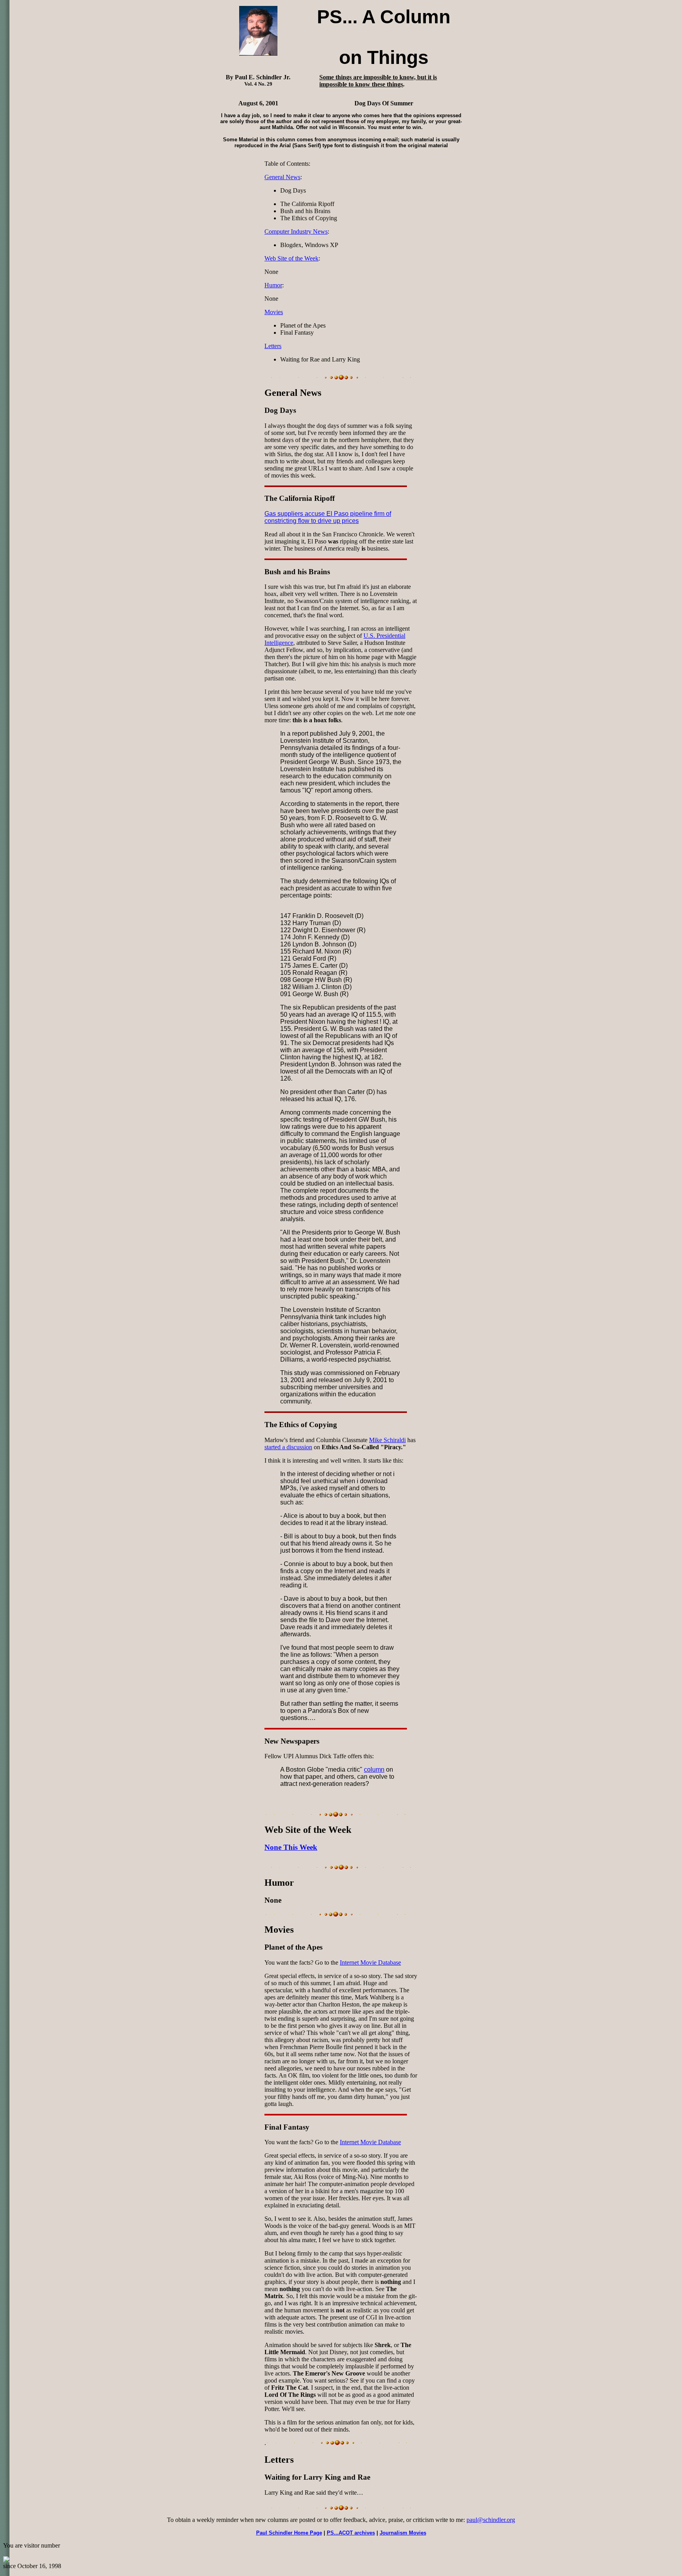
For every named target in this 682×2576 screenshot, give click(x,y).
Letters (273, 346)
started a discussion (288, 1447)
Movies (274, 312)
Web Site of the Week (291, 258)
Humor (273, 285)
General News (282, 177)
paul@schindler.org (491, 2520)
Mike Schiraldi (387, 1440)
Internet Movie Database (370, 1962)
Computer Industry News (296, 231)
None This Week (291, 1847)
